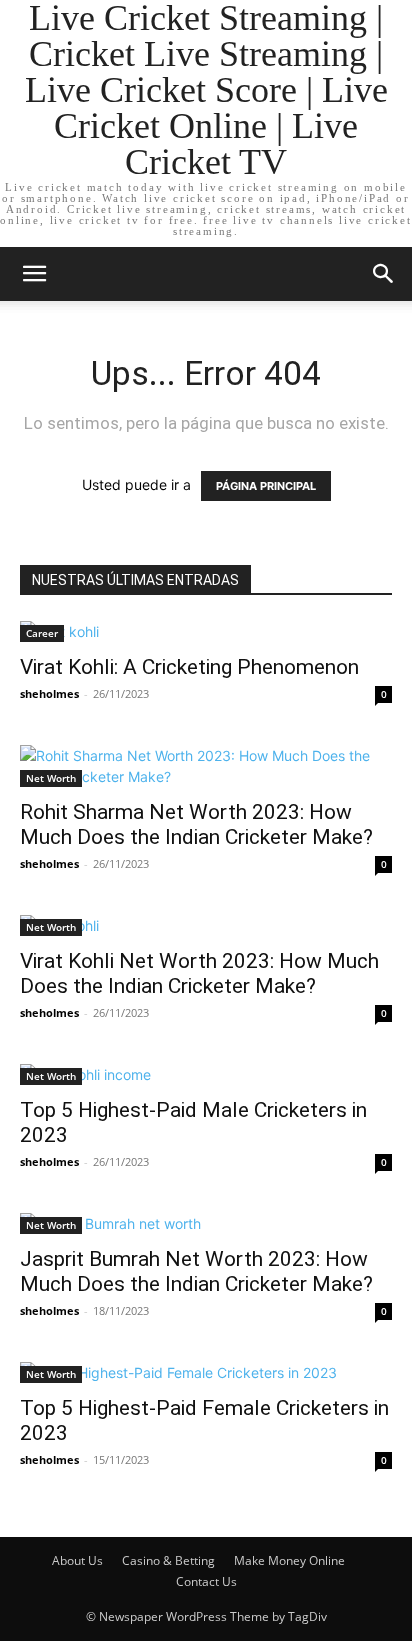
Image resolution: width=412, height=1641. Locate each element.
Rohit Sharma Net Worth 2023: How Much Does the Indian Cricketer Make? (196, 824)
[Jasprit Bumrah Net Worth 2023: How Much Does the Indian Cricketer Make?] (206, 1223)
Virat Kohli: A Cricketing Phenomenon (189, 667)
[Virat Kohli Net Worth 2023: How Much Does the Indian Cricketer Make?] (206, 925)
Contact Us (206, 1581)
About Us (77, 1560)
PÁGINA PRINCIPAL (266, 486)
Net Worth (51, 778)
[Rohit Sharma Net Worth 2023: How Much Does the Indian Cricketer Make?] (206, 766)
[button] (34, 274)
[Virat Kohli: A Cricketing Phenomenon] (206, 631)
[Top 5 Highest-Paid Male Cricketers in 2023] (206, 1074)
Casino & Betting (168, 1560)
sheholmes (49, 693)
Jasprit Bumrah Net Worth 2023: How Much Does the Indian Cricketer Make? (196, 1271)
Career (42, 633)
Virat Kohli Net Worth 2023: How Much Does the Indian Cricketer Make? (199, 973)
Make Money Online (289, 1560)
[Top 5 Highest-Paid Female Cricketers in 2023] (206, 1372)
